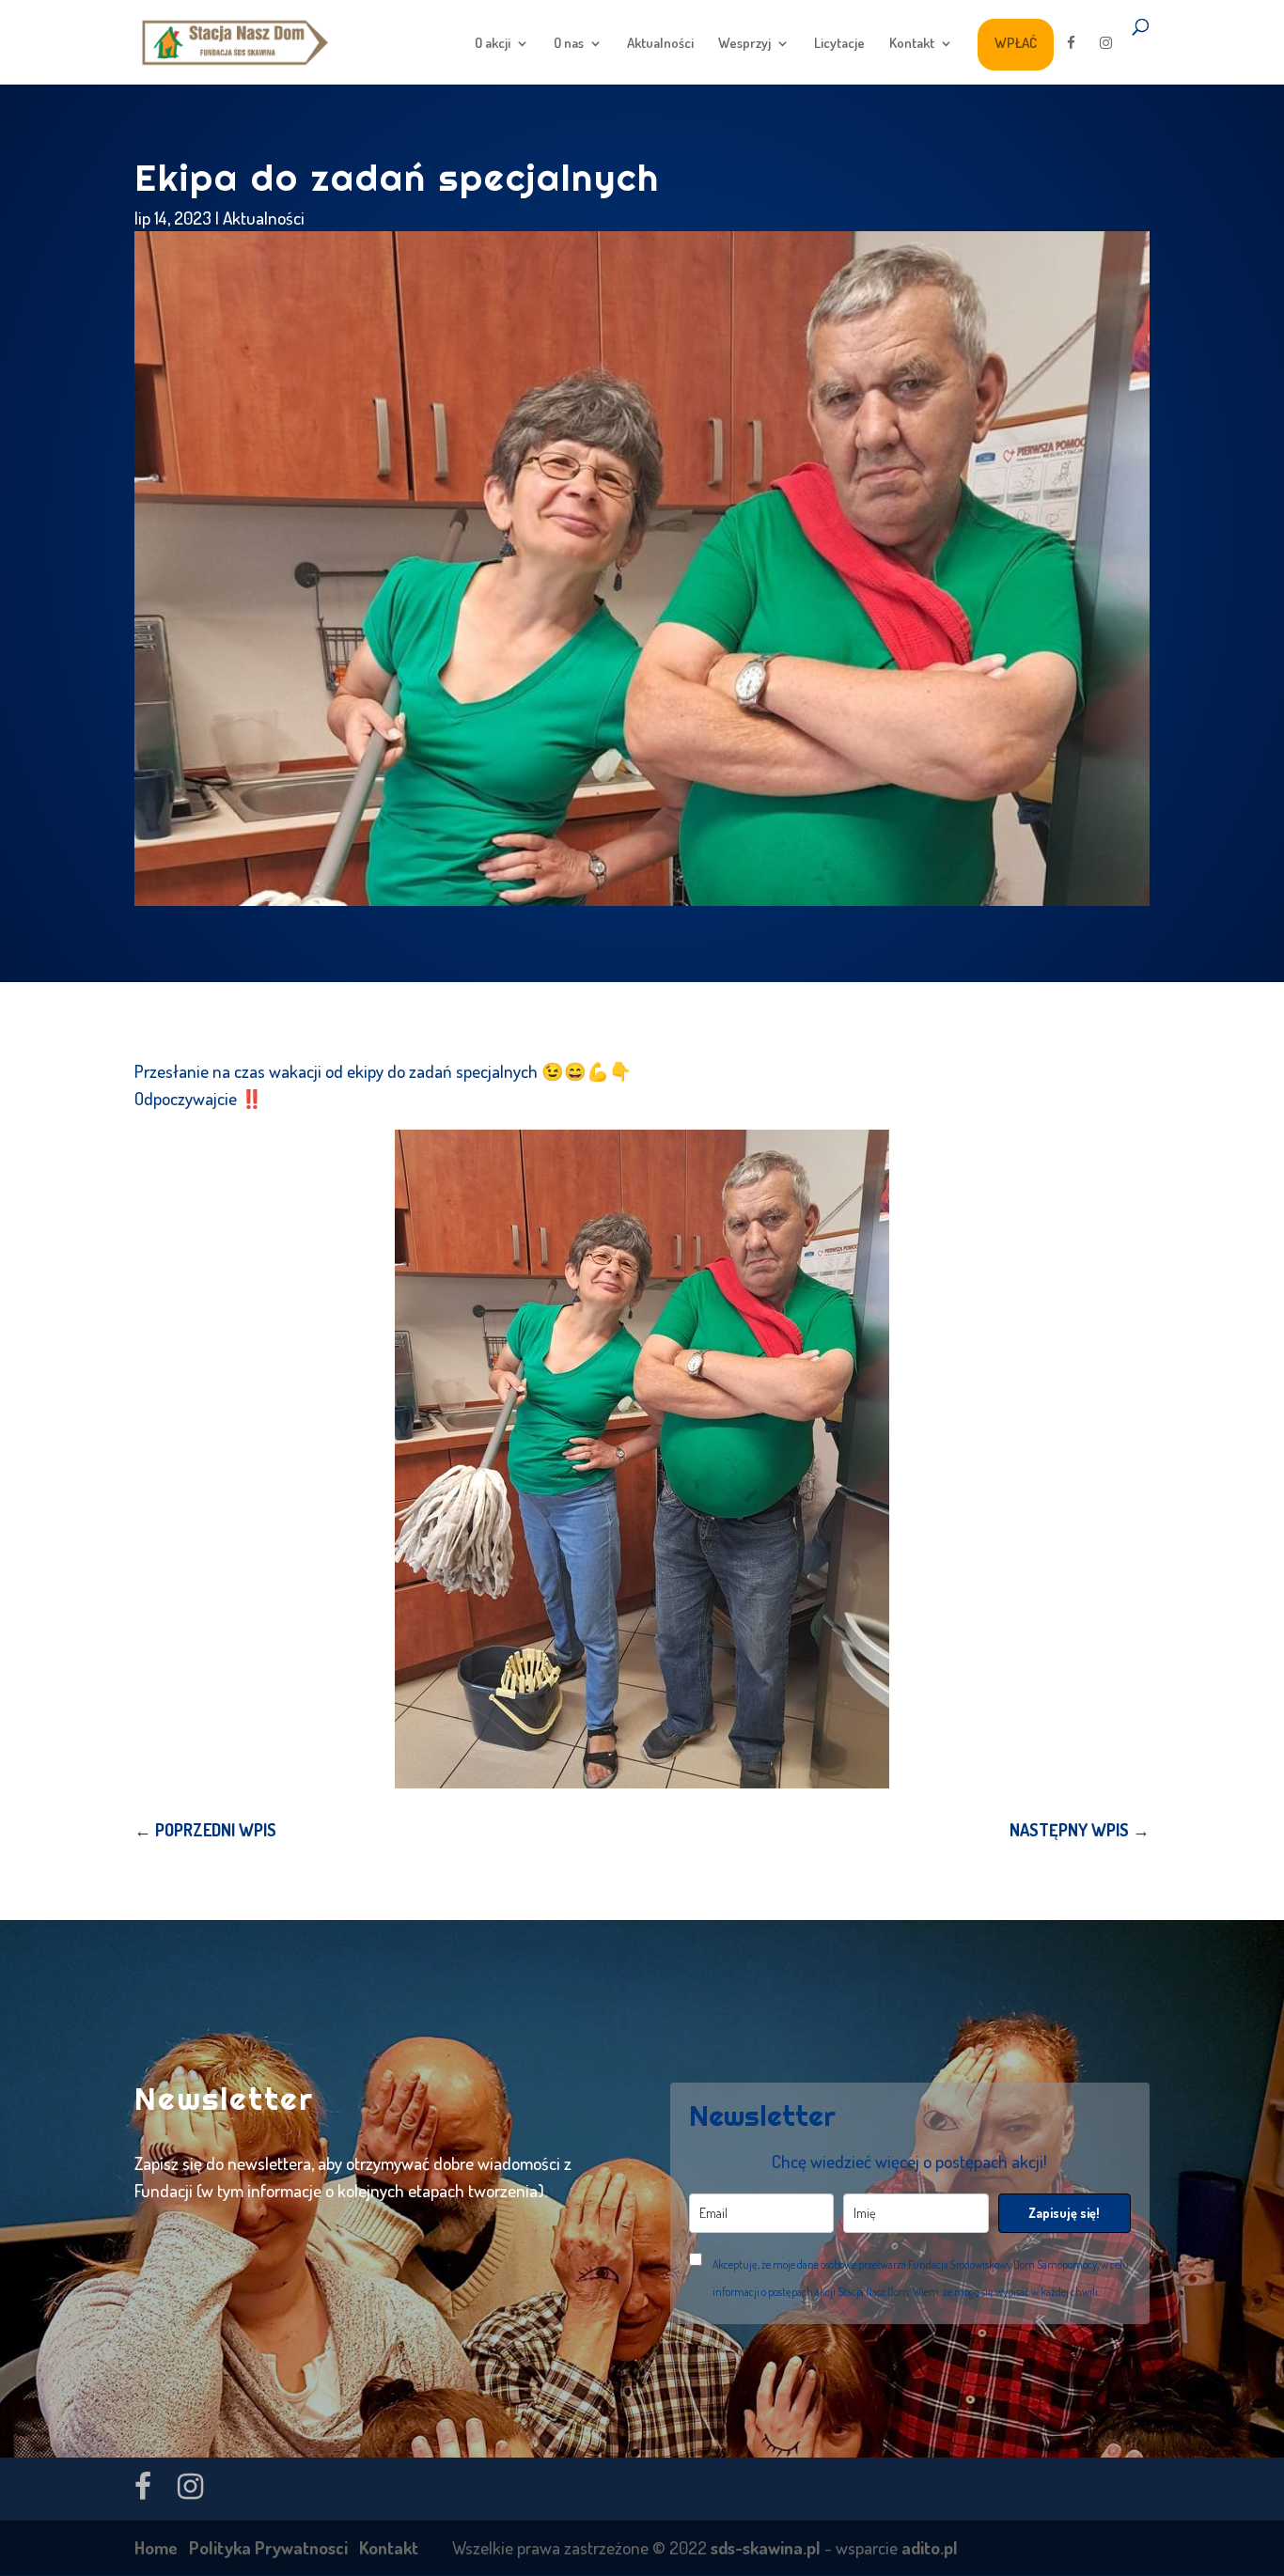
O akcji (493, 44)
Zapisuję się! (1064, 2213)
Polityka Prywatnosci (268, 2547)
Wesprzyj (744, 44)
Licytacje (839, 44)
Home (156, 2547)
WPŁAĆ (1016, 43)
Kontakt (912, 44)
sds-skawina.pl (766, 2547)
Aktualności (660, 44)
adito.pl (930, 2547)
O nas (569, 44)
